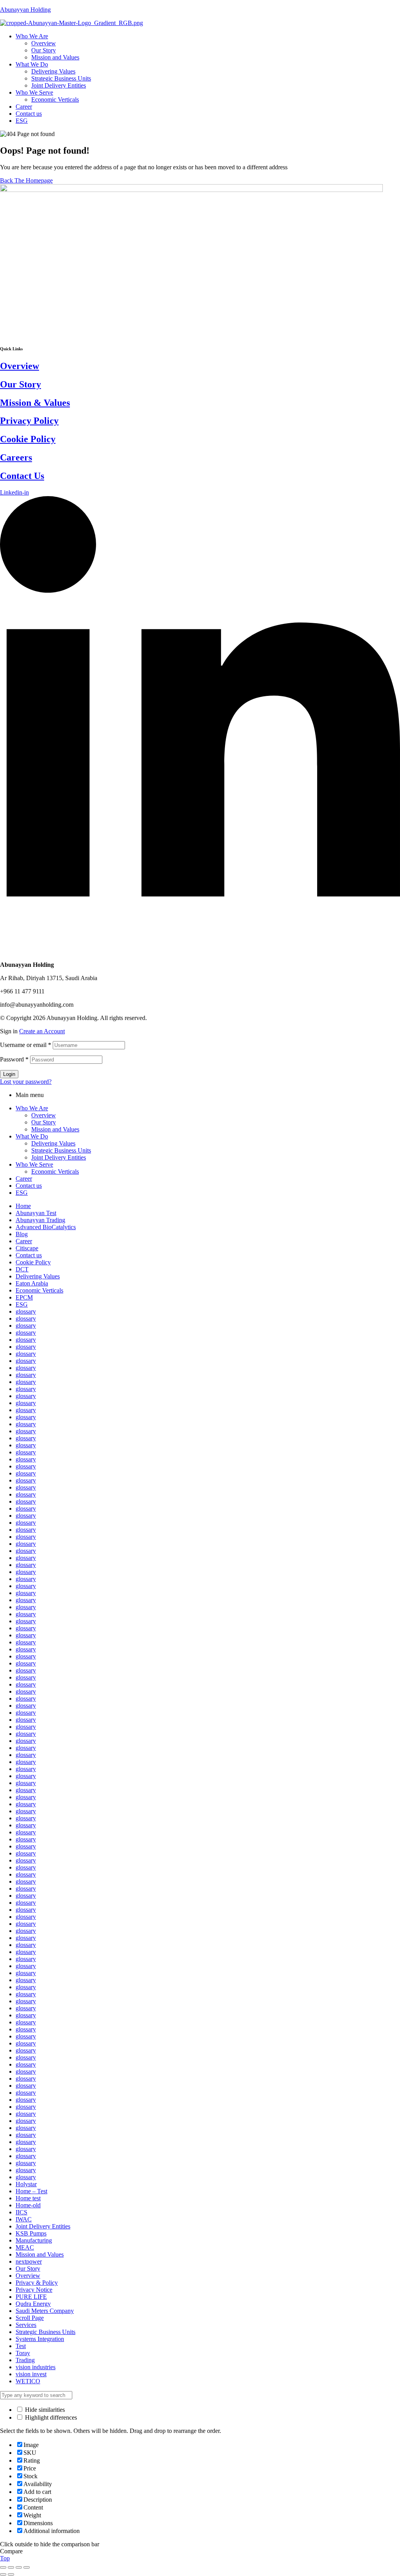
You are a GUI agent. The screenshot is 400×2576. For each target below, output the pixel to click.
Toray (23, 2353)
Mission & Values (35, 403)
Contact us (29, 1186)
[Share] (11, 2567)
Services (26, 2325)
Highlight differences (50, 2417)
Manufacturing (34, 2240)
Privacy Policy (29, 421)
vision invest (31, 2374)
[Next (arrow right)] (11, 2574)
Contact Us (22, 476)
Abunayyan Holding (25, 10)
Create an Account (42, 1031)
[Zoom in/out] (27, 2567)
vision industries (36, 2367)
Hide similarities (44, 2410)
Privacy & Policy (37, 2283)
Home (23, 1206)
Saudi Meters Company (45, 2311)
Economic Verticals (55, 1171)
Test (21, 2346)
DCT (22, 1269)
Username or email (26, 1045)
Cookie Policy (28, 439)
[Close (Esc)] (3, 2567)
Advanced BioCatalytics (46, 1227)
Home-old (28, 2205)
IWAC (24, 2219)
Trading (25, 2360)
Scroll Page (30, 2318)
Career (24, 1179)
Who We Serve (34, 1164)
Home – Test (31, 2191)
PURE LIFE (31, 2297)
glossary (26, 1311)
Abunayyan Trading (40, 1220)
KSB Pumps (31, 2233)
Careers (16, 457)
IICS (21, 2212)
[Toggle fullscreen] (19, 2567)
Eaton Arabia (32, 1283)
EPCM (24, 1297)
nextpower (29, 2261)
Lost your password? (26, 1082)
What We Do (32, 1136)
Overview (20, 366)
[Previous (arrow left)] (3, 2574)
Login (9, 1074)
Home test (28, 2198)
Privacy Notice (34, 2290)
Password (14, 1059)
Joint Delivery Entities (59, 1157)
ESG (22, 1193)
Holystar (26, 2184)
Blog (22, 1234)
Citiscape (27, 1248)
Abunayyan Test (36, 1213)
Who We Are (32, 1108)
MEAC (25, 2247)
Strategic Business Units (61, 1150)
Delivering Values (53, 1143)
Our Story (21, 384)
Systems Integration (40, 2339)
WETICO (28, 2381)
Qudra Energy (33, 2304)
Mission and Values (55, 1129)
